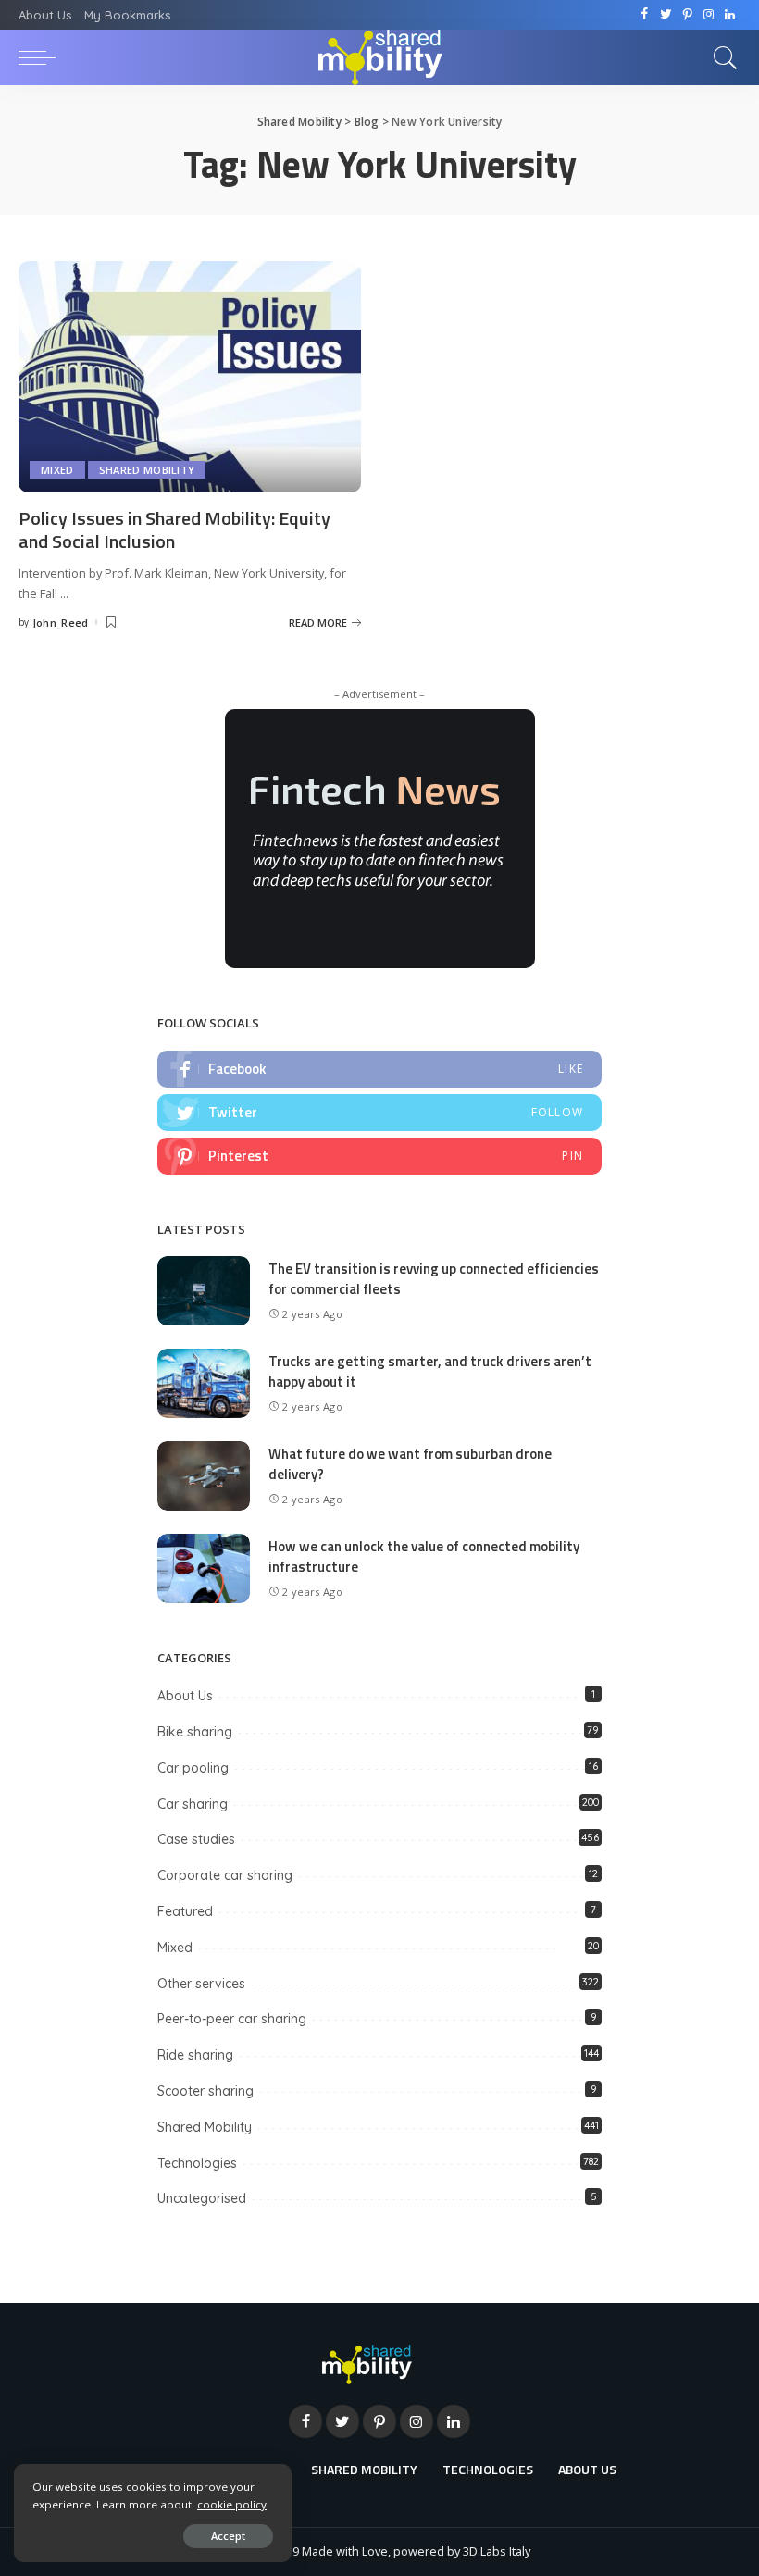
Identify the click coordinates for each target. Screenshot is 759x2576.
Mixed (57, 470)
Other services (201, 1984)
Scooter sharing (205, 2091)
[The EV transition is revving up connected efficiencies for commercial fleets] (204, 1289)
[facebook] (379, 1069)
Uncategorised (202, 2198)
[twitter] (379, 1113)
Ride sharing (195, 2055)
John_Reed (61, 622)
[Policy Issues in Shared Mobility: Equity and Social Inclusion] (190, 375)
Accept (228, 2536)
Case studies (196, 1839)
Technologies (197, 2163)
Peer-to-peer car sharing (232, 2019)
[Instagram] (709, 15)
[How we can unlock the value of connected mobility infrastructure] (204, 1567)
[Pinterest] (687, 15)
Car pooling (193, 1768)
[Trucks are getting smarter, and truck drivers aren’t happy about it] (204, 1382)
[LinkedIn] (730, 15)
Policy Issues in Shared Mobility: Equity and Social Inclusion (174, 529)
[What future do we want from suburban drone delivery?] (204, 1475)
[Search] (721, 57)
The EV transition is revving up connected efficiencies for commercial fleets (434, 1279)
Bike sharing (195, 1732)
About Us (185, 1696)
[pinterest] (379, 1156)
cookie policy (232, 2504)
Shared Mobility (147, 470)
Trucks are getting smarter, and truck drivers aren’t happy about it (430, 1372)
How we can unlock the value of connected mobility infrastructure (424, 1557)
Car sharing (193, 1804)
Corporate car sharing (225, 1875)
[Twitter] (666, 15)
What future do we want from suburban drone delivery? (410, 1464)
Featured (185, 1911)
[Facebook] (645, 15)
